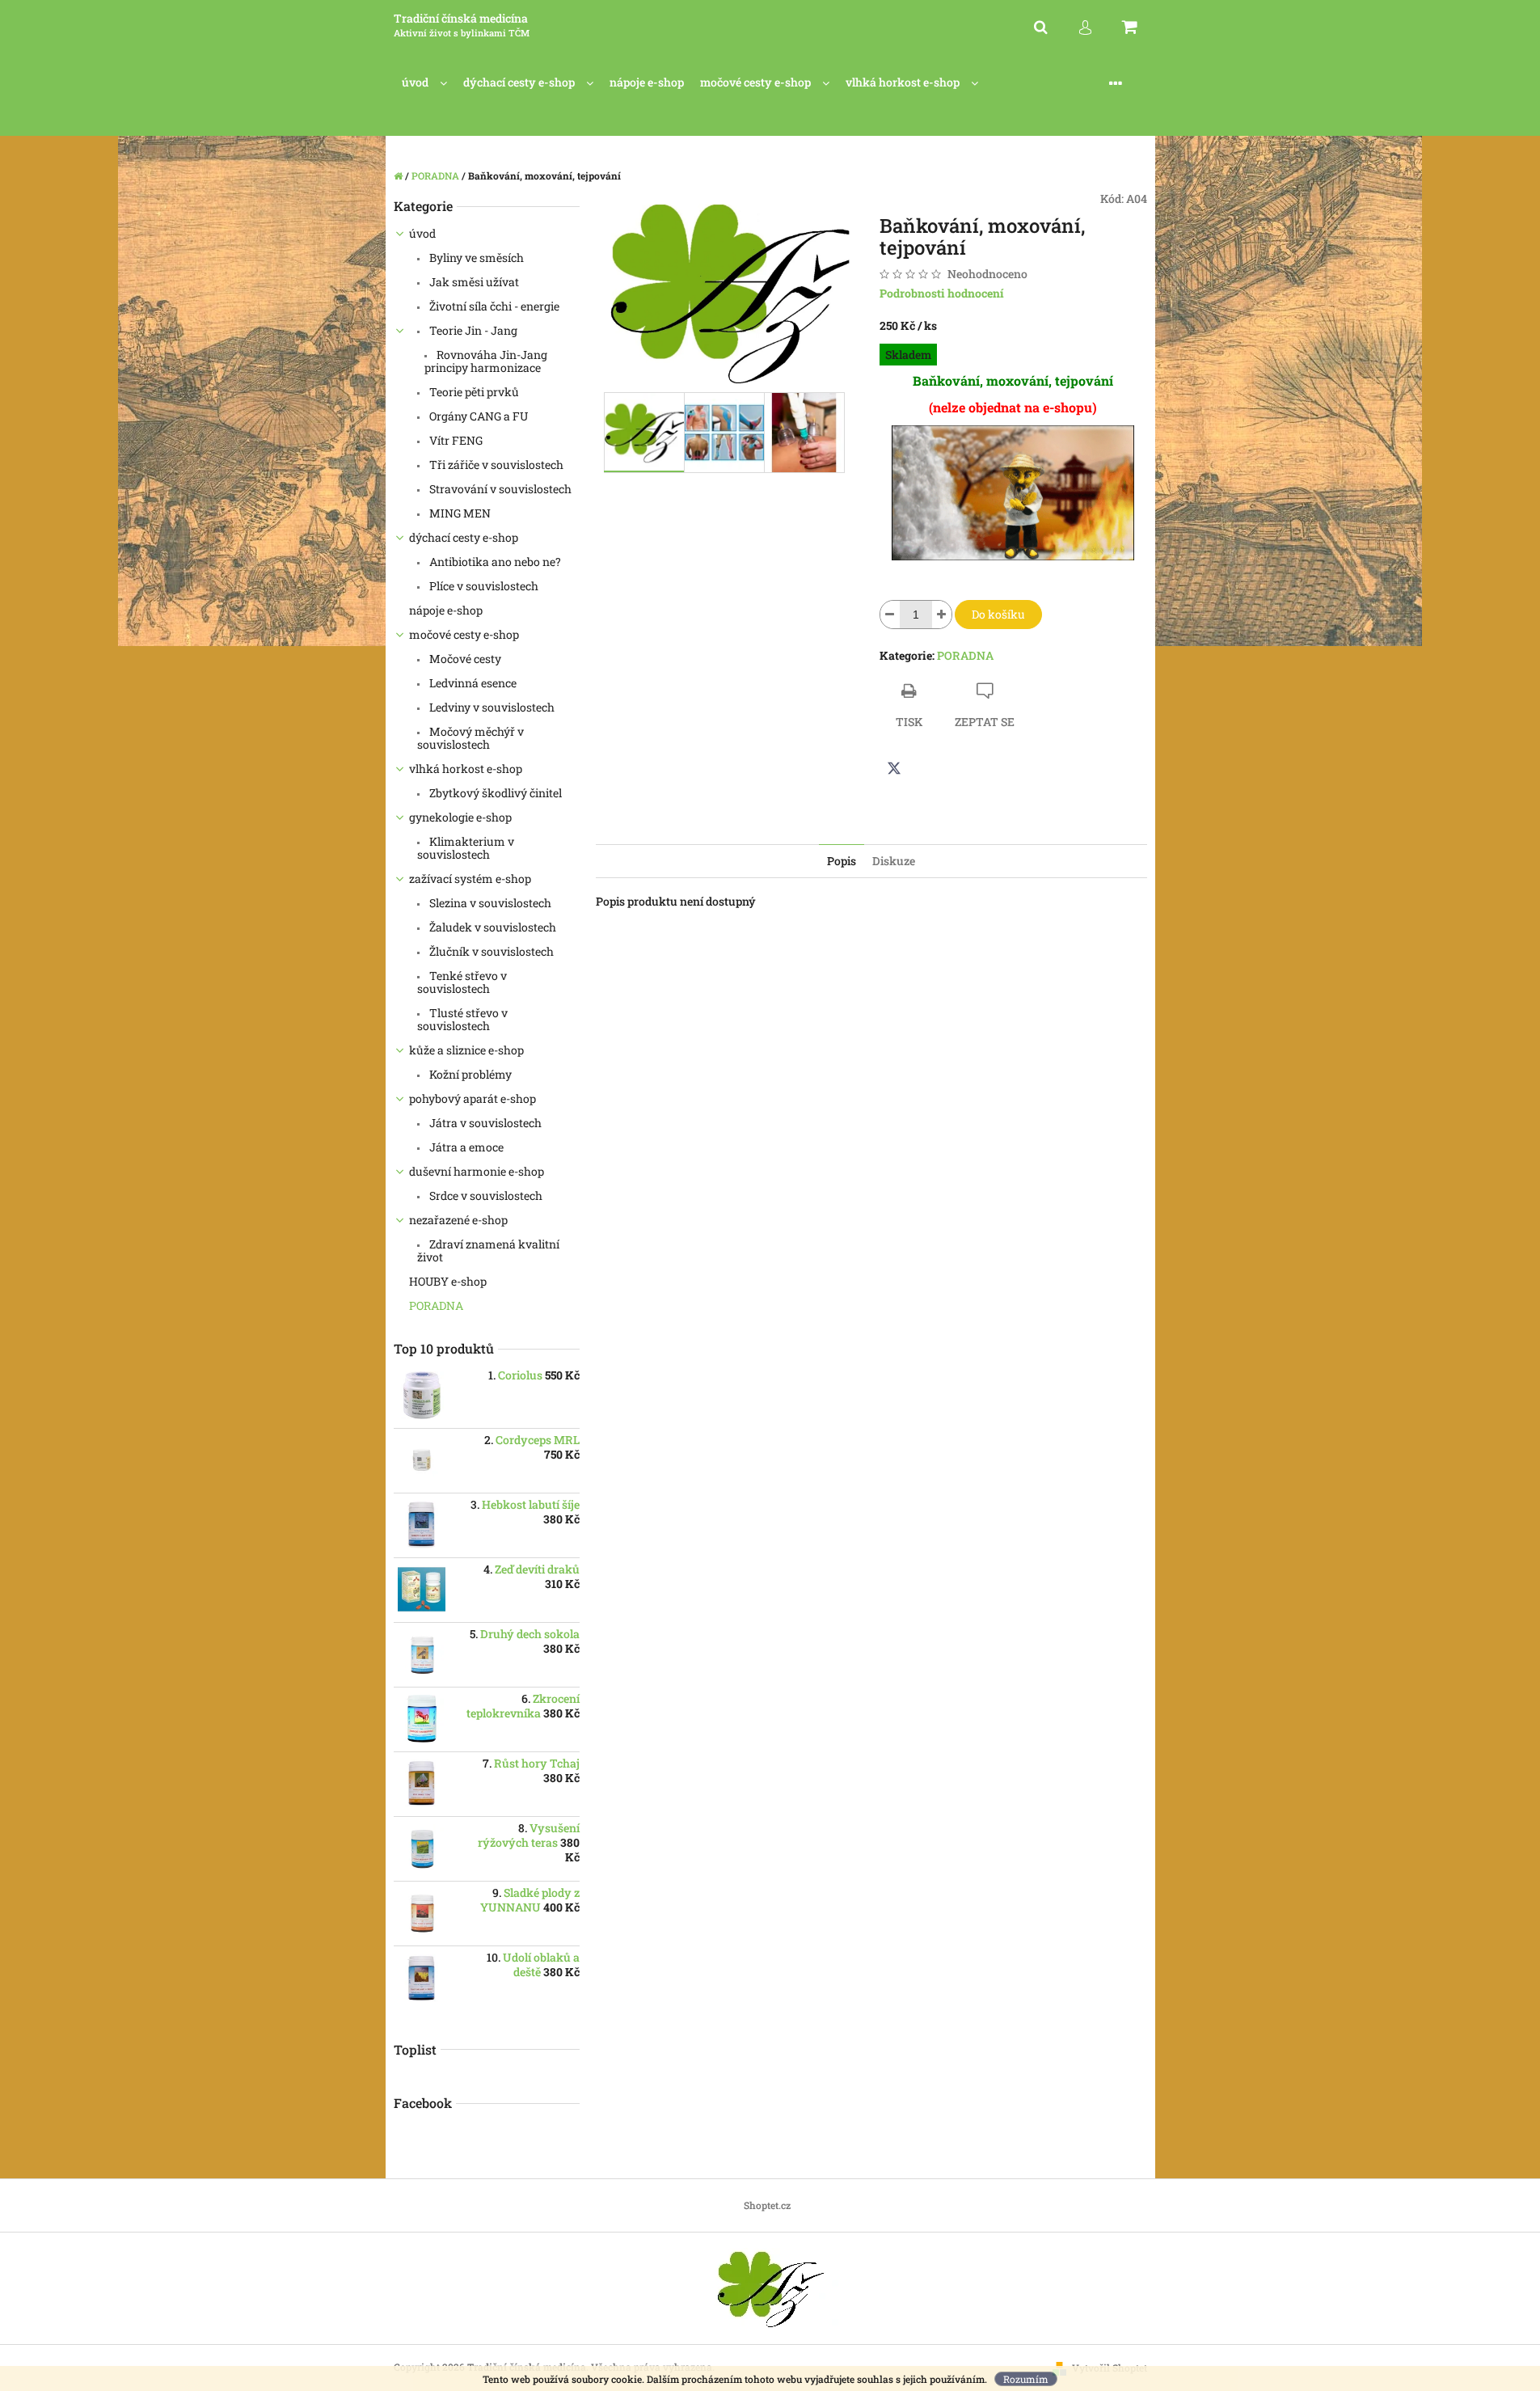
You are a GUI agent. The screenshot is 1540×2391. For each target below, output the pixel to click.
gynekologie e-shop (460, 817)
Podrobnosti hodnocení (942, 293)
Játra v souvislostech (484, 1123)
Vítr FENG (455, 440)
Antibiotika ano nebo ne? (494, 562)
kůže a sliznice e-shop (466, 1050)
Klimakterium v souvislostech (466, 848)
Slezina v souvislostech (489, 903)
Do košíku (998, 614)
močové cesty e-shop (464, 634)
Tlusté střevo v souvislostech (462, 1019)
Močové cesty (464, 659)
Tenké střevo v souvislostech (462, 982)
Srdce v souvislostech (485, 1195)
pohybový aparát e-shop (473, 1098)
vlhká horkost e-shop (466, 769)
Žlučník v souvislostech (490, 951)
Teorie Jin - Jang (472, 330)
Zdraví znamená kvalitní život (488, 1250)
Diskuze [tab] (894, 861)
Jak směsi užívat (473, 282)
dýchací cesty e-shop (464, 537)
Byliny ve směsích (475, 258)
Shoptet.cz (767, 2205)
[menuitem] (424, 83)
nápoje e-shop (446, 610)
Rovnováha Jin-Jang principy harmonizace (486, 361)
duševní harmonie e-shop (477, 1171)
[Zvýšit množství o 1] (942, 615)
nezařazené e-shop (458, 1220)
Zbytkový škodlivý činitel (494, 793)
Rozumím (1026, 2379)
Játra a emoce (465, 1147)
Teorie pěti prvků (473, 392)
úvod (422, 233)
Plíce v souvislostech (483, 586)
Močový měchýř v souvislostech (470, 738)
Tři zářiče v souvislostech (495, 465)
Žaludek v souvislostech (492, 927)
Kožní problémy (469, 1074)
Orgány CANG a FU (477, 416)
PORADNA (437, 1305)
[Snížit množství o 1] (890, 615)
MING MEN (459, 513)
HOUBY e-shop (448, 1281)
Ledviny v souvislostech (491, 707)
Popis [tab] (842, 861)
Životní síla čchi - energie (493, 306)
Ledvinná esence (472, 683)
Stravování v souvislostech (499, 489)
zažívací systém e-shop (470, 879)
